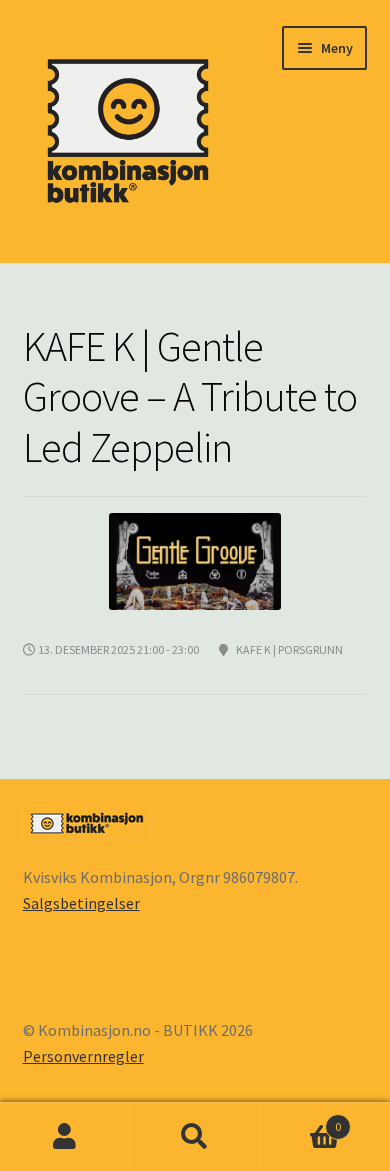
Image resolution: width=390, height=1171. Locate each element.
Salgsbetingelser (81, 903)
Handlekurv (300, 1119)
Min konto (65, 1137)
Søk (195, 1137)
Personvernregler (83, 1056)
